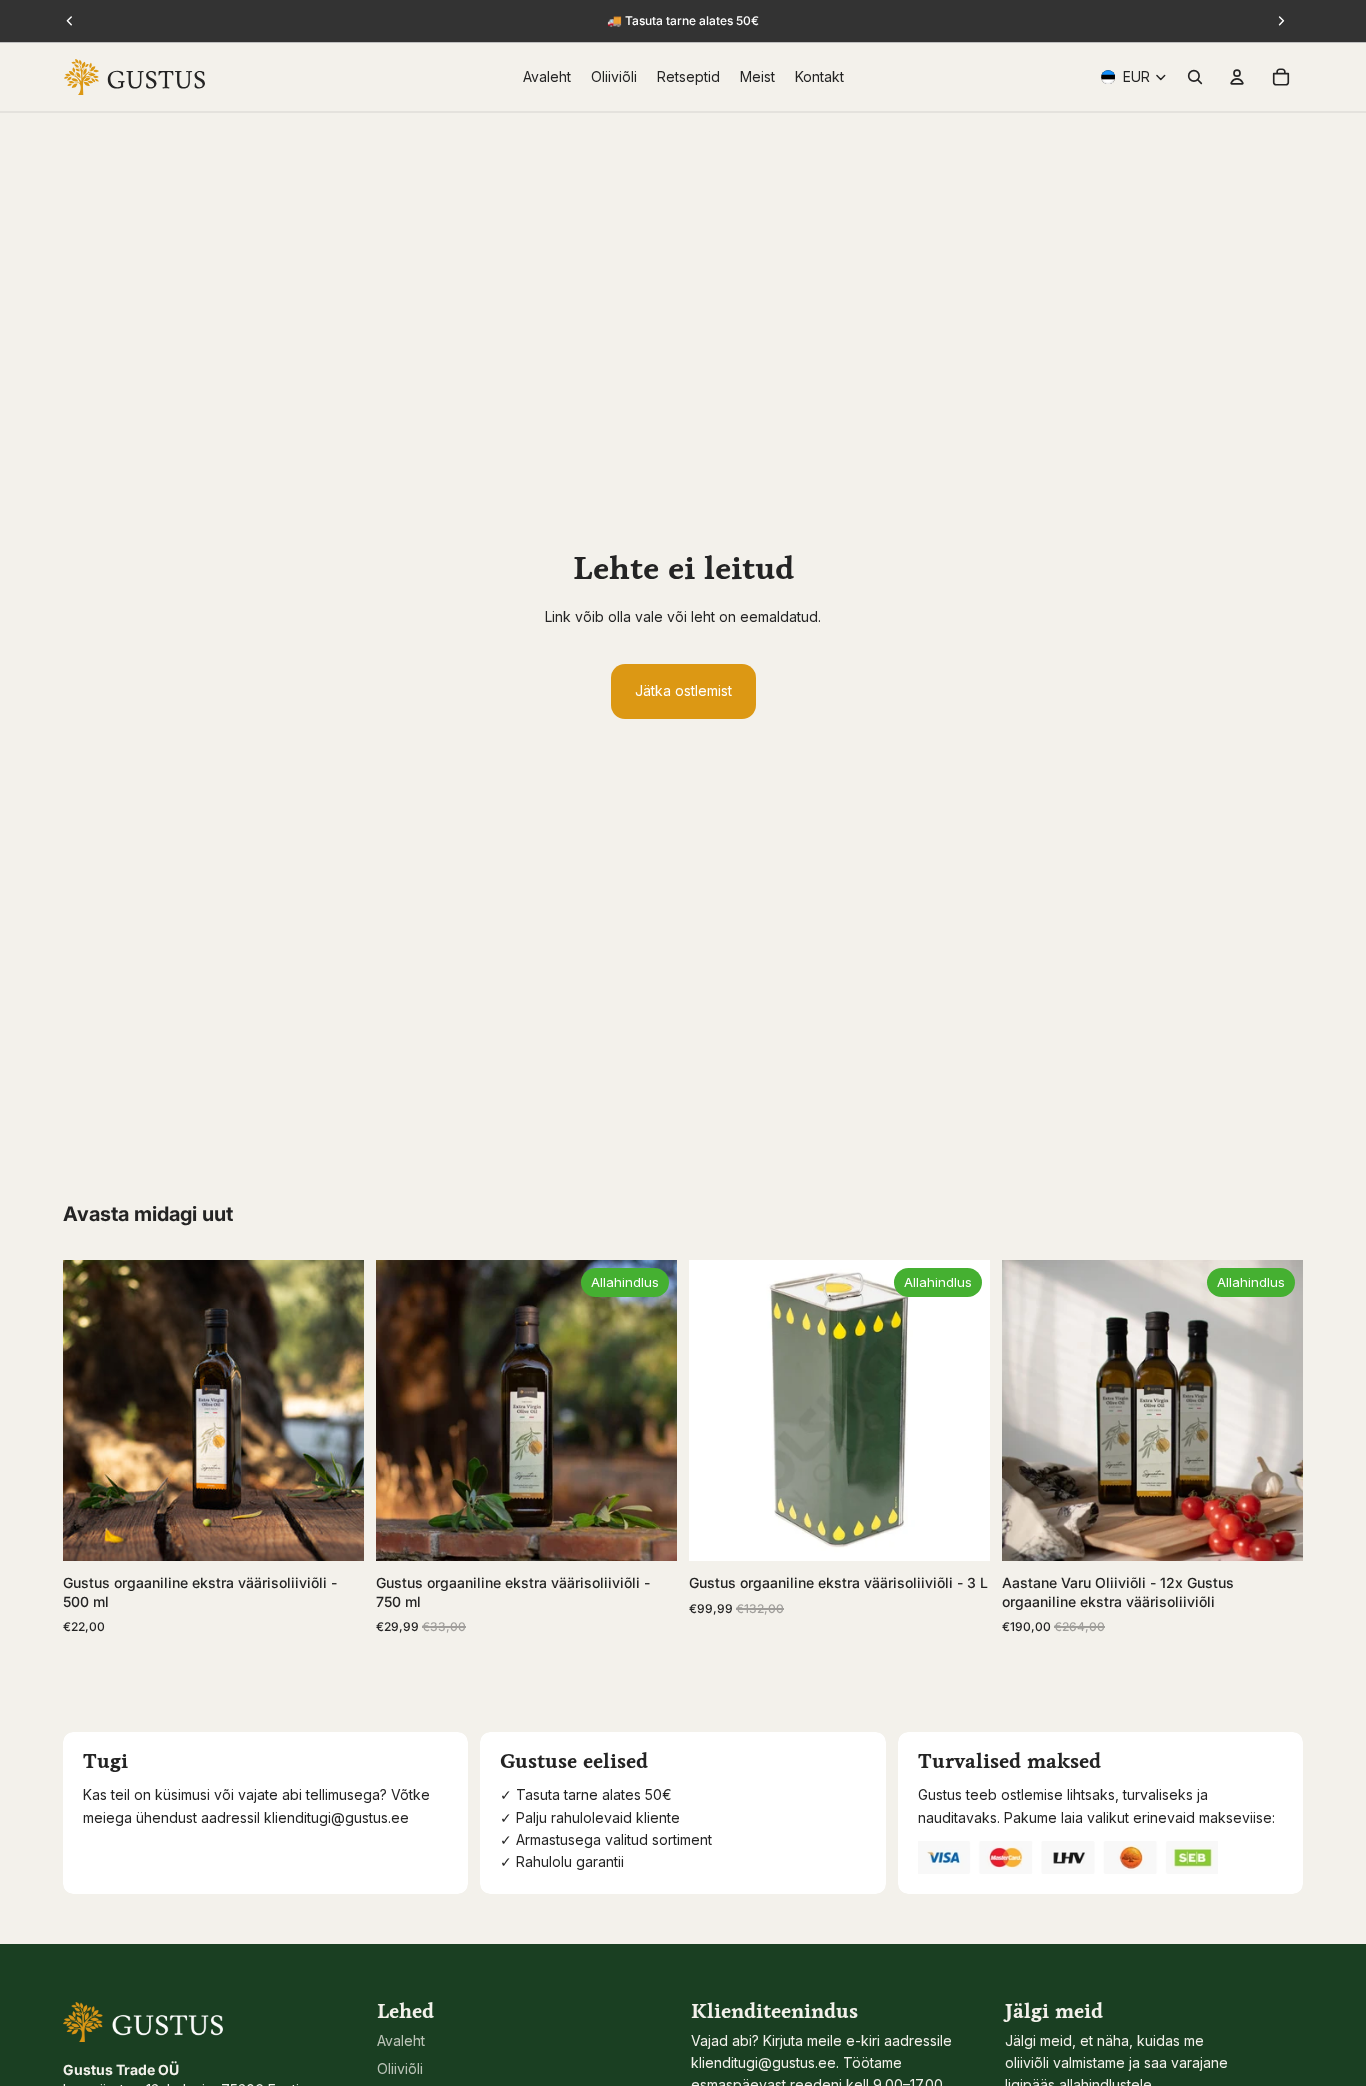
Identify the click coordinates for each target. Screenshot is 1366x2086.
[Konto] (1237, 77)
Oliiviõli (400, 2068)
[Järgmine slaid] (334, 1411)
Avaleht (401, 2040)
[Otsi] (1195, 77)
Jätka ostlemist (683, 690)
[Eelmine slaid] (93, 1411)
